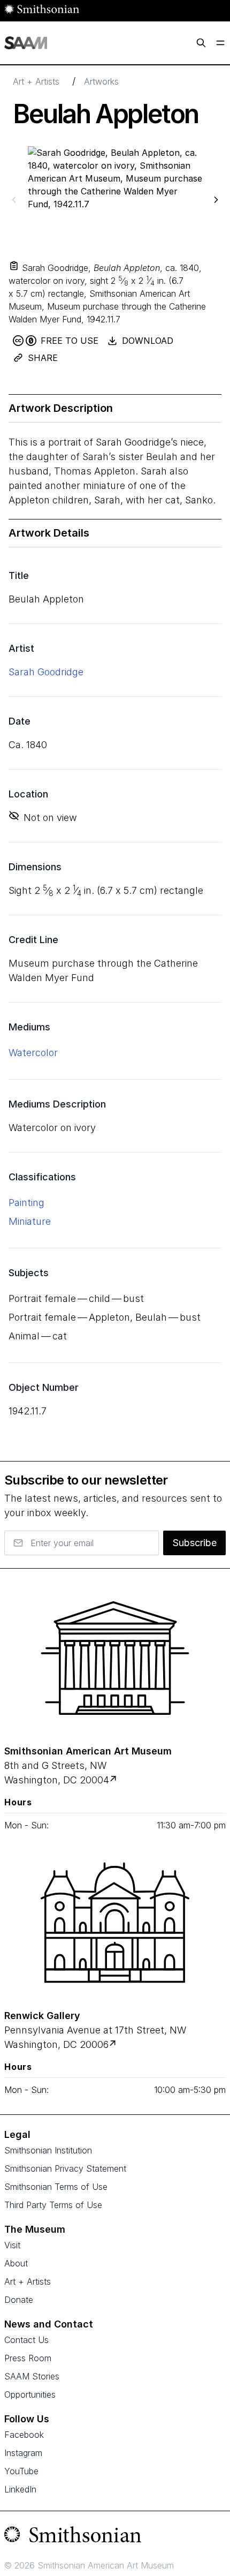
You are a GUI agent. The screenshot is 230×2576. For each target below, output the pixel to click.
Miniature (30, 1221)
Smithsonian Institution (48, 2150)
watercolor (33, 1053)
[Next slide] (216, 199)
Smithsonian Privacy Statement (65, 2168)
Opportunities (30, 2394)
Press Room (28, 2358)
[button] (14, 266)
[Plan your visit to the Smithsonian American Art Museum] (115, 1658)
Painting (26, 1203)
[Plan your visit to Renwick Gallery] (114, 2044)
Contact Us (26, 2340)
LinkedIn (20, 2489)
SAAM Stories (32, 2376)
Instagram (23, 2453)
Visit (12, 2245)
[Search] (201, 43)
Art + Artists (36, 81)
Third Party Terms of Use (53, 2205)
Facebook (24, 2435)
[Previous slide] (14, 199)
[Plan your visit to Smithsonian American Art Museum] (114, 1780)
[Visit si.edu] (115, 2537)
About (16, 2263)
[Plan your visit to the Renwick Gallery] (115, 1923)
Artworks (101, 81)
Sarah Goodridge (46, 672)
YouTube (21, 2471)
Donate (19, 2300)
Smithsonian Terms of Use (56, 2187)
